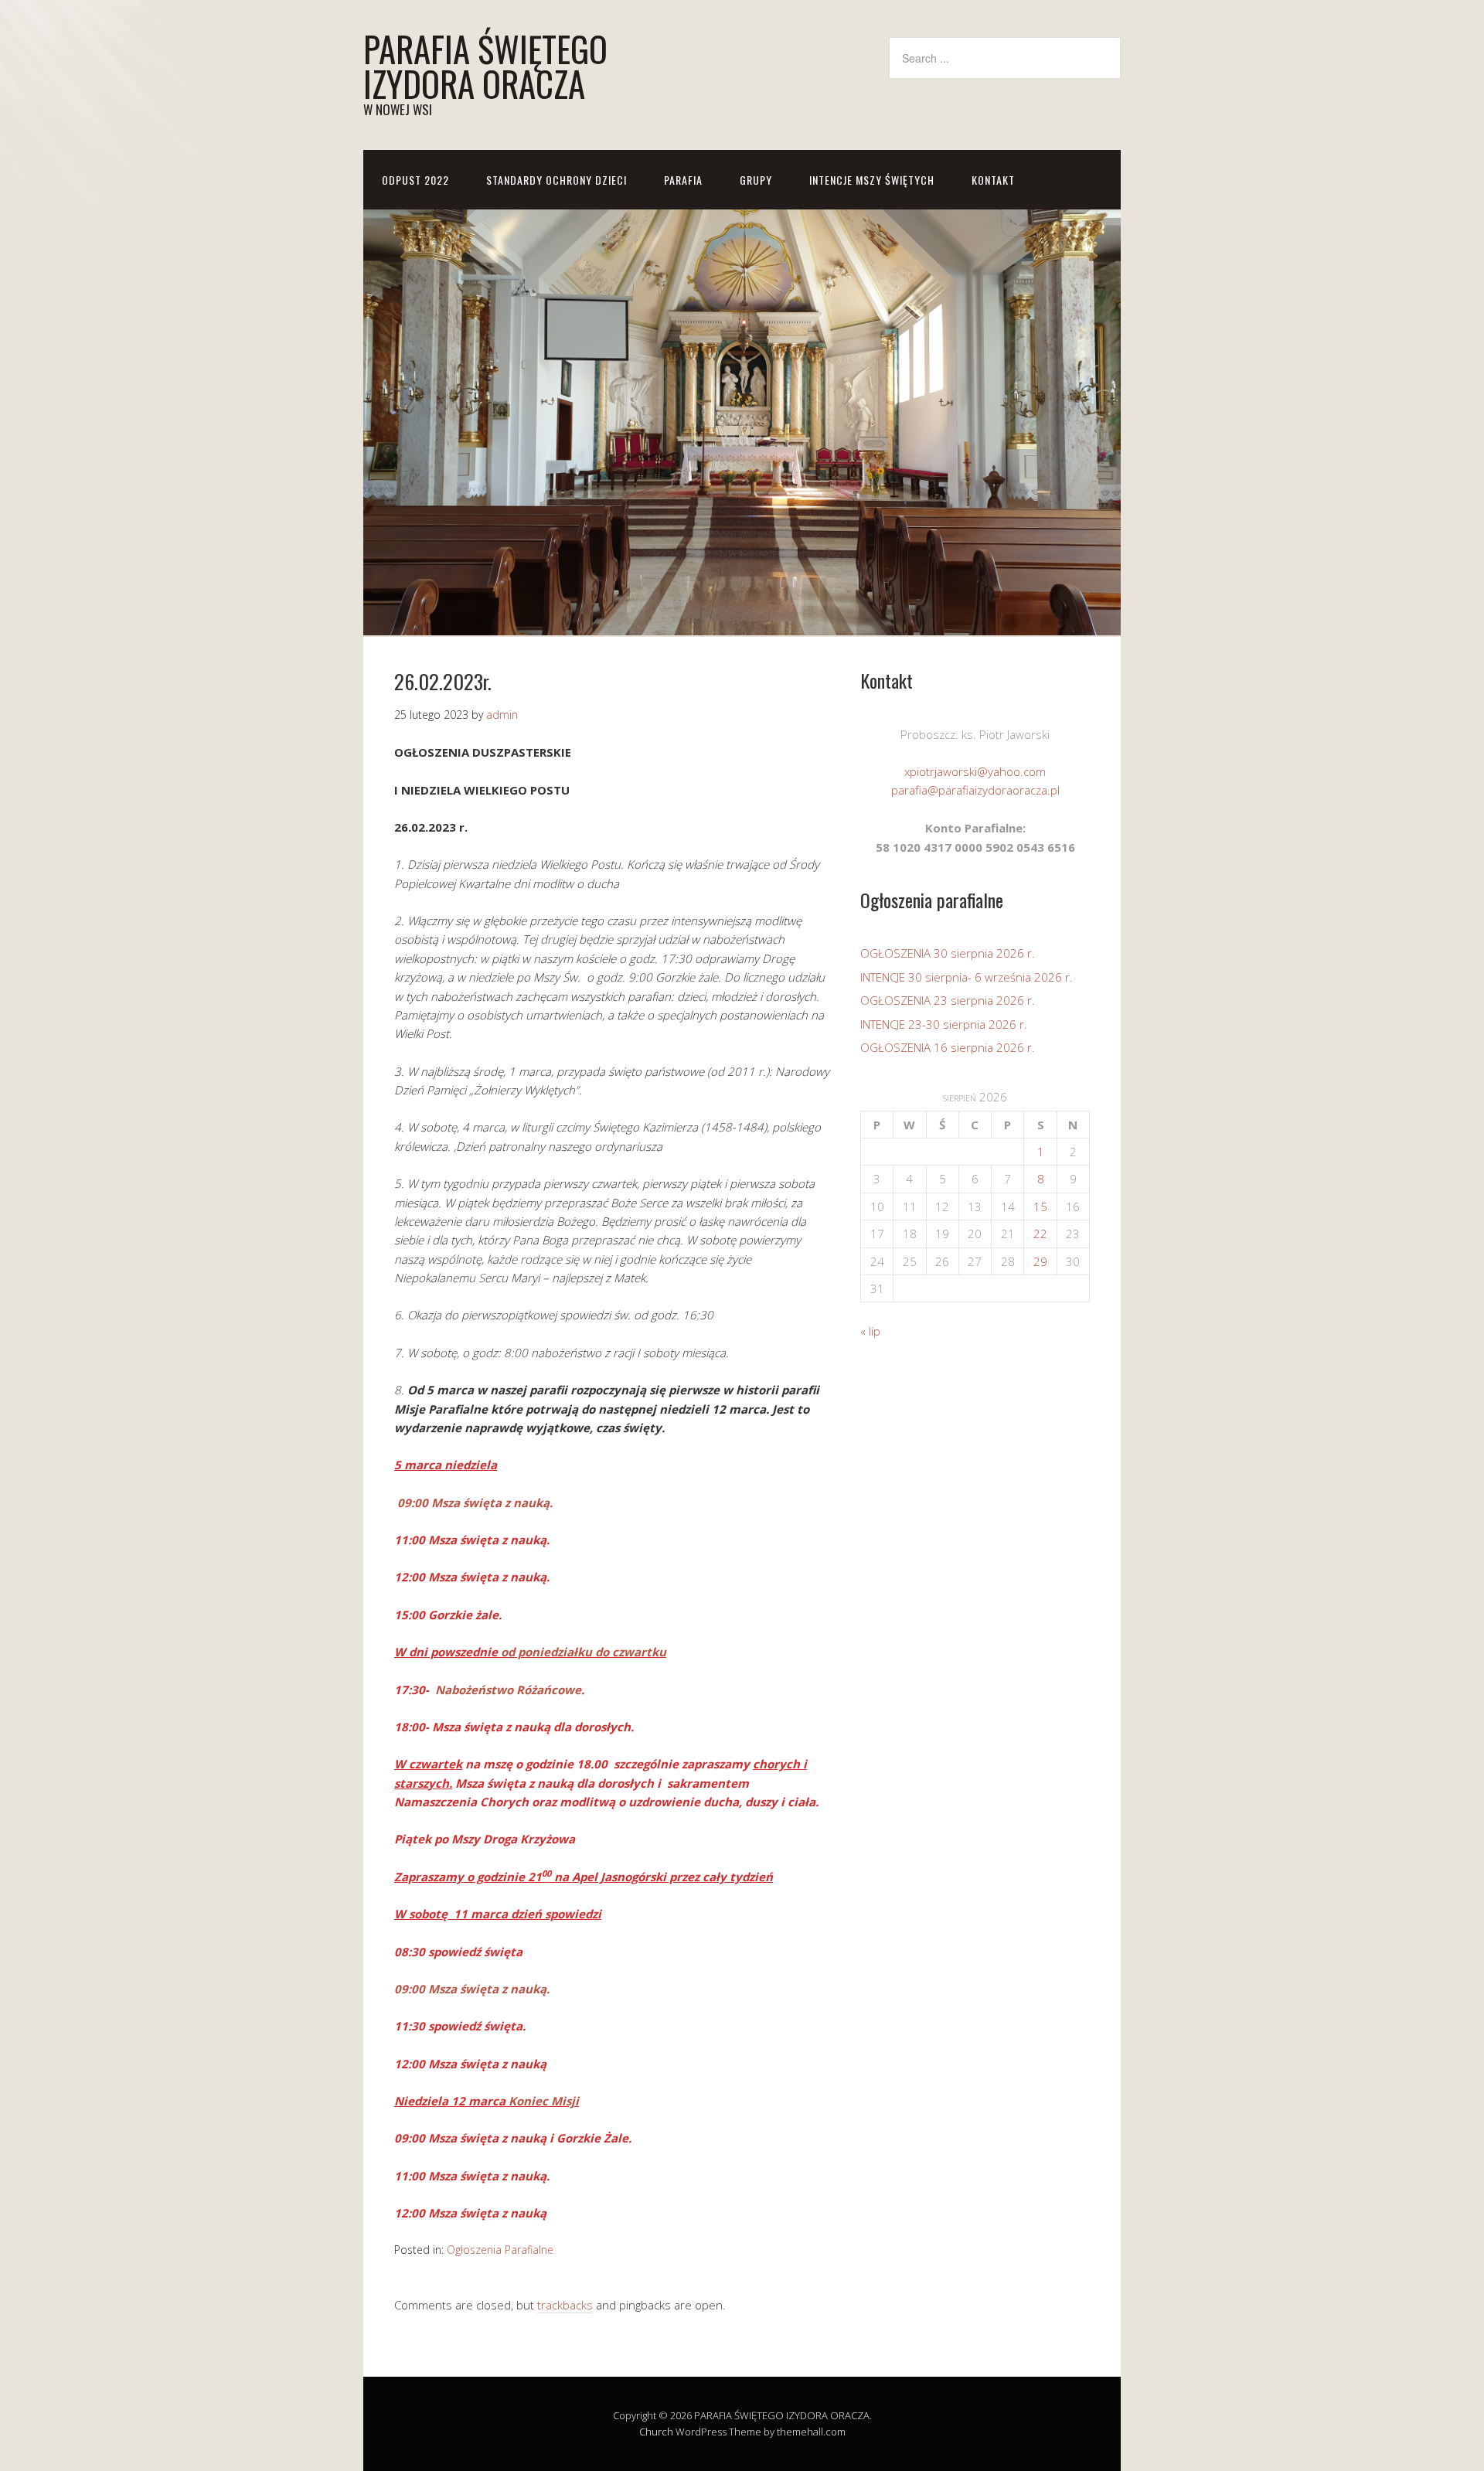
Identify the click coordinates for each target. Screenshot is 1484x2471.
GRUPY (756, 180)
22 (1040, 1234)
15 (1040, 1207)
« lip (870, 1331)
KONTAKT (993, 180)
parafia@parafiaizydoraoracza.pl (975, 790)
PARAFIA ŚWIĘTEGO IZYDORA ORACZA (485, 66)
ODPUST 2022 (415, 180)
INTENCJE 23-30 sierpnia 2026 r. (944, 1024)
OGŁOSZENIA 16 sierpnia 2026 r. (948, 1047)
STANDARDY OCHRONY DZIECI (556, 180)
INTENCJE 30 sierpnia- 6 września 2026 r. (967, 977)
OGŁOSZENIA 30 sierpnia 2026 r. (948, 953)
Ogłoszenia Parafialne (500, 2250)
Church (656, 2432)
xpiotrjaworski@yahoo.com (975, 771)
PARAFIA (683, 180)
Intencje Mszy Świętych (872, 180)
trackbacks (565, 2305)
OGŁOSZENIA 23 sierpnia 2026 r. (948, 1000)
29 (1040, 1261)
